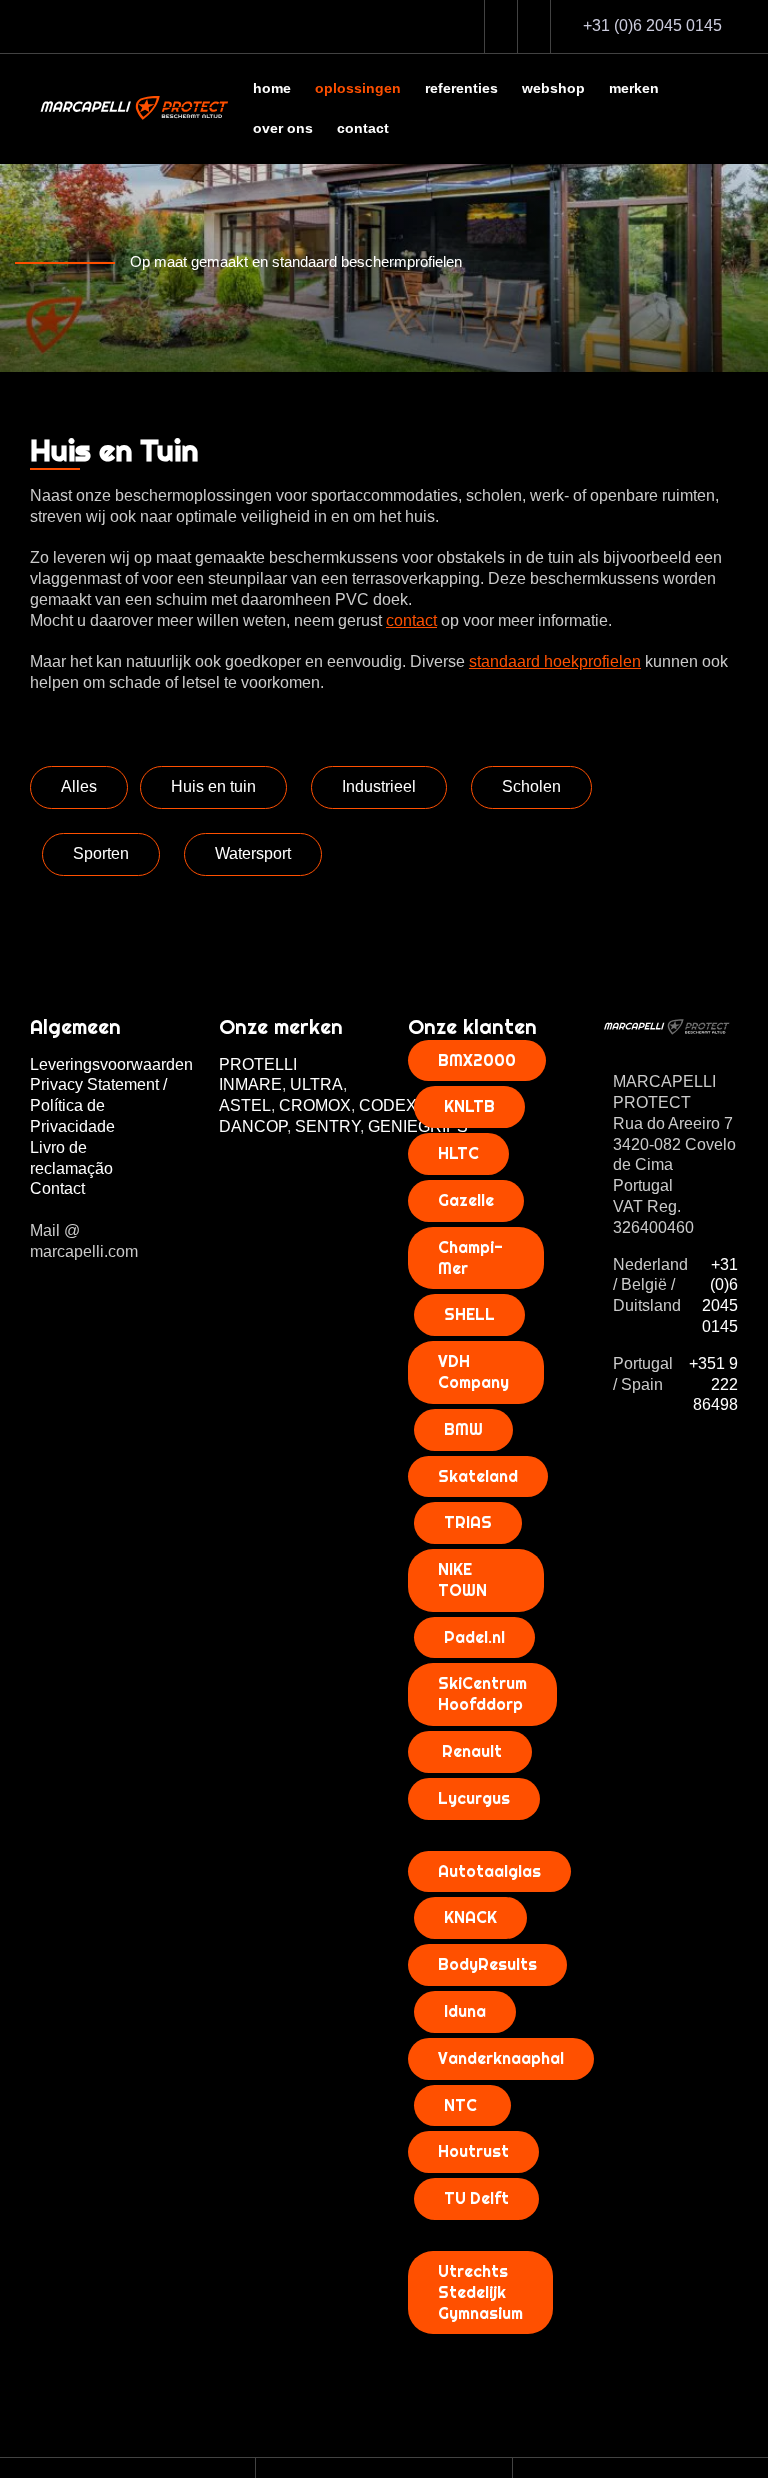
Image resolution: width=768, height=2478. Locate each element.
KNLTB (469, 1106)
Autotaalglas (489, 1871)
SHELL (469, 1314)
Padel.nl (474, 1637)
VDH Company (473, 1371)
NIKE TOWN (462, 1579)
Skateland (478, 1476)
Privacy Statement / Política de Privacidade (98, 1105)
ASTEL (245, 1105)
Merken (634, 88)
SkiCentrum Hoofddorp (482, 1693)
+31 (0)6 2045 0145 (720, 1295)
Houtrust (473, 2151)
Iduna (465, 2011)
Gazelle (466, 1200)
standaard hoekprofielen (555, 661)
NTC (462, 2105)
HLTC (458, 1153)
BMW (463, 1429)
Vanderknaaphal (501, 2058)
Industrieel (379, 786)
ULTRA (316, 1084)
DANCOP (253, 1126)
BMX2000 (477, 1060)
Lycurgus (474, 1798)
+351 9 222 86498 (713, 1384)
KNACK (470, 1917)
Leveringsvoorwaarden (111, 1064)
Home (272, 88)
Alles (79, 786)
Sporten (101, 853)
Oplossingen (358, 88)
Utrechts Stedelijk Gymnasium (480, 2292)
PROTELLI (258, 1064)
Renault (470, 1751)
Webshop (553, 88)
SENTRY (327, 1126)
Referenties (461, 88)
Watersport (253, 853)
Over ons (283, 128)
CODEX (390, 1105)
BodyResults (487, 1964)
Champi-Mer (470, 1257)
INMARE (250, 1084)
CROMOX (315, 1105)
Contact (363, 128)
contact (411, 620)
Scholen (531, 786)
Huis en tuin (213, 786)
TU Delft (476, 2198)
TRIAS (468, 1522)
